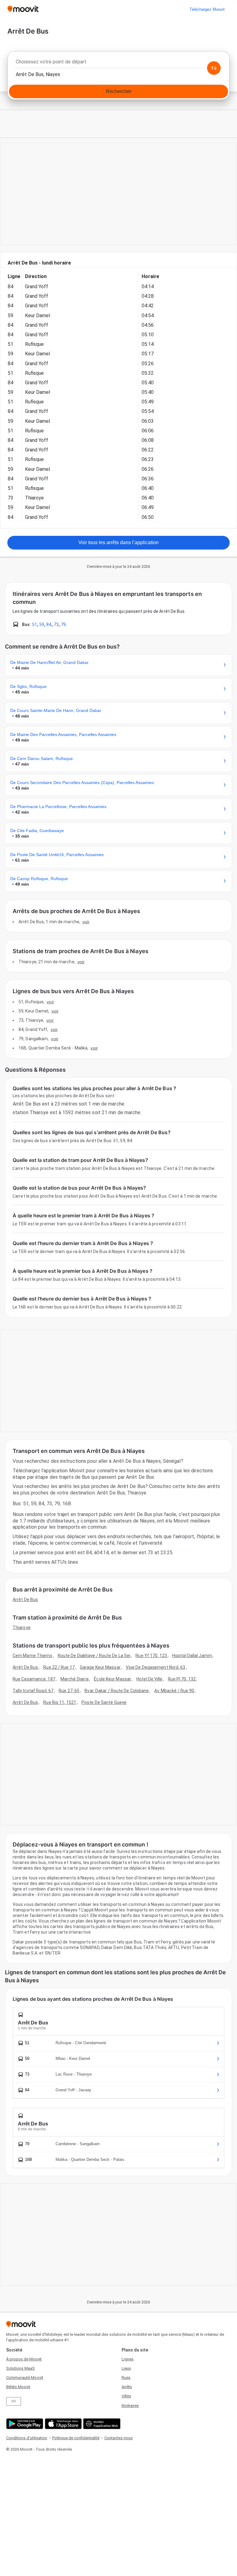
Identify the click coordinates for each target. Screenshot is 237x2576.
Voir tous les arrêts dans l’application (118, 542)
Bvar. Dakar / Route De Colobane (117, 1691)
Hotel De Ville (149, 1679)
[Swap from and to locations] (214, 68)
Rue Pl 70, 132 (182, 1679)
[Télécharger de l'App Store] (62, 2424)
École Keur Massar (112, 1679)
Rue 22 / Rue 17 (59, 1667)
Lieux (126, 2368)
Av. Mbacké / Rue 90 (174, 1691)
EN (14, 2401)
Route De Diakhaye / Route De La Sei (94, 1656)
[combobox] (118, 63)
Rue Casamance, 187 (34, 1679)
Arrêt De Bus (25, 1599)
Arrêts (127, 2387)
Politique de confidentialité (76, 2438)
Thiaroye (22, 1628)
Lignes (128, 2359)
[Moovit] (23, 9)
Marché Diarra (75, 1679)
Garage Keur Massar (100, 1667)
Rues (126, 2378)
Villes (126, 2396)
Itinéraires (130, 2406)
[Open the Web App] (101, 2424)
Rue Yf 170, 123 (151, 1656)
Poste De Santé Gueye (104, 1702)
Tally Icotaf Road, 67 (33, 1691)
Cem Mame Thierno (33, 1656)
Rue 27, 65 (69, 1691)
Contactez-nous (118, 2438)
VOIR (86, 922)
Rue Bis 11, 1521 (60, 1702)
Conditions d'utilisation (27, 2438)
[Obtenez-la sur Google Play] (24, 2424)
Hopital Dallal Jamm (192, 1656)
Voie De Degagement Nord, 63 (156, 1667)
